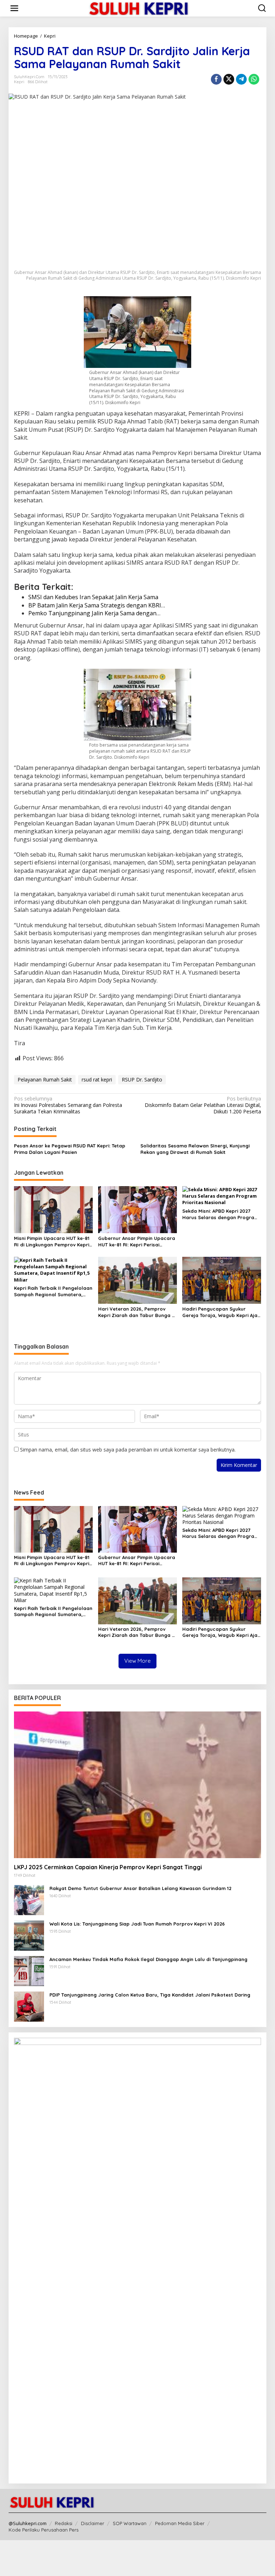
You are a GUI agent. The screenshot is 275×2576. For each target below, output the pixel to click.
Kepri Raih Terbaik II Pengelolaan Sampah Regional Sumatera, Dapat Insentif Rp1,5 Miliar (53, 1291)
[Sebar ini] (216, 79)
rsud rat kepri (97, 1079)
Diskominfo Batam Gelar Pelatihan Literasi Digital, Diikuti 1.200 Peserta (203, 1105)
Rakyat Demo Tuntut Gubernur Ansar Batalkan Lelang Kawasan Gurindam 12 (140, 1888)
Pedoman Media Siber (180, 2523)
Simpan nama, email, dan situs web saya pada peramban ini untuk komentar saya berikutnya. (128, 1450)
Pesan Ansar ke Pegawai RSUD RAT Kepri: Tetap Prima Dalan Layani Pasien (70, 1149)
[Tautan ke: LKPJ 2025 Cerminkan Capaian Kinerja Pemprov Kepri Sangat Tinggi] (137, 1785)
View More (137, 1661)
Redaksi (64, 2523)
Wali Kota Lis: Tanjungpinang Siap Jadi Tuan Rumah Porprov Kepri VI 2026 (137, 1924)
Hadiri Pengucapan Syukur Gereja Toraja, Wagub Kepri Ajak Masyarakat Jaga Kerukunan (221, 1312)
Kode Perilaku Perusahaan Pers (44, 2530)
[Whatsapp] (254, 79)
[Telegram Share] (241, 79)
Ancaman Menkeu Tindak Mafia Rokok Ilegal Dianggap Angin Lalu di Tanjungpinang (148, 1959)
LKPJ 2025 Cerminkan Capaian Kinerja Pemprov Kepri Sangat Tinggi (108, 1867)
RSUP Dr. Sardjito (142, 1079)
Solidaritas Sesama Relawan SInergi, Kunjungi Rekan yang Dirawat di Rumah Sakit (195, 1149)
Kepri (19, 82)
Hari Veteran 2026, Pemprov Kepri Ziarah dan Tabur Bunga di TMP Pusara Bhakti (137, 1312)
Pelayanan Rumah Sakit (45, 1079)
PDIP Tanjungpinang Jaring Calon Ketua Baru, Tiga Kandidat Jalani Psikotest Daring (150, 1995)
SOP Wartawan (130, 2523)
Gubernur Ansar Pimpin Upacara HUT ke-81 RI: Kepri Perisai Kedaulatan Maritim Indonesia (137, 1242)
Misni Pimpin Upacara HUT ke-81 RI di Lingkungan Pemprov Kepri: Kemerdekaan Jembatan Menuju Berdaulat (53, 1242)
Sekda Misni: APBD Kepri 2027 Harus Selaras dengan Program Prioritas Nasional (220, 1214)
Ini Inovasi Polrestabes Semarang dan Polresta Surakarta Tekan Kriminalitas (68, 1105)
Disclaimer (93, 2523)
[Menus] (14, 8)
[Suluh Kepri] (139, 8)
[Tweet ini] (229, 79)
